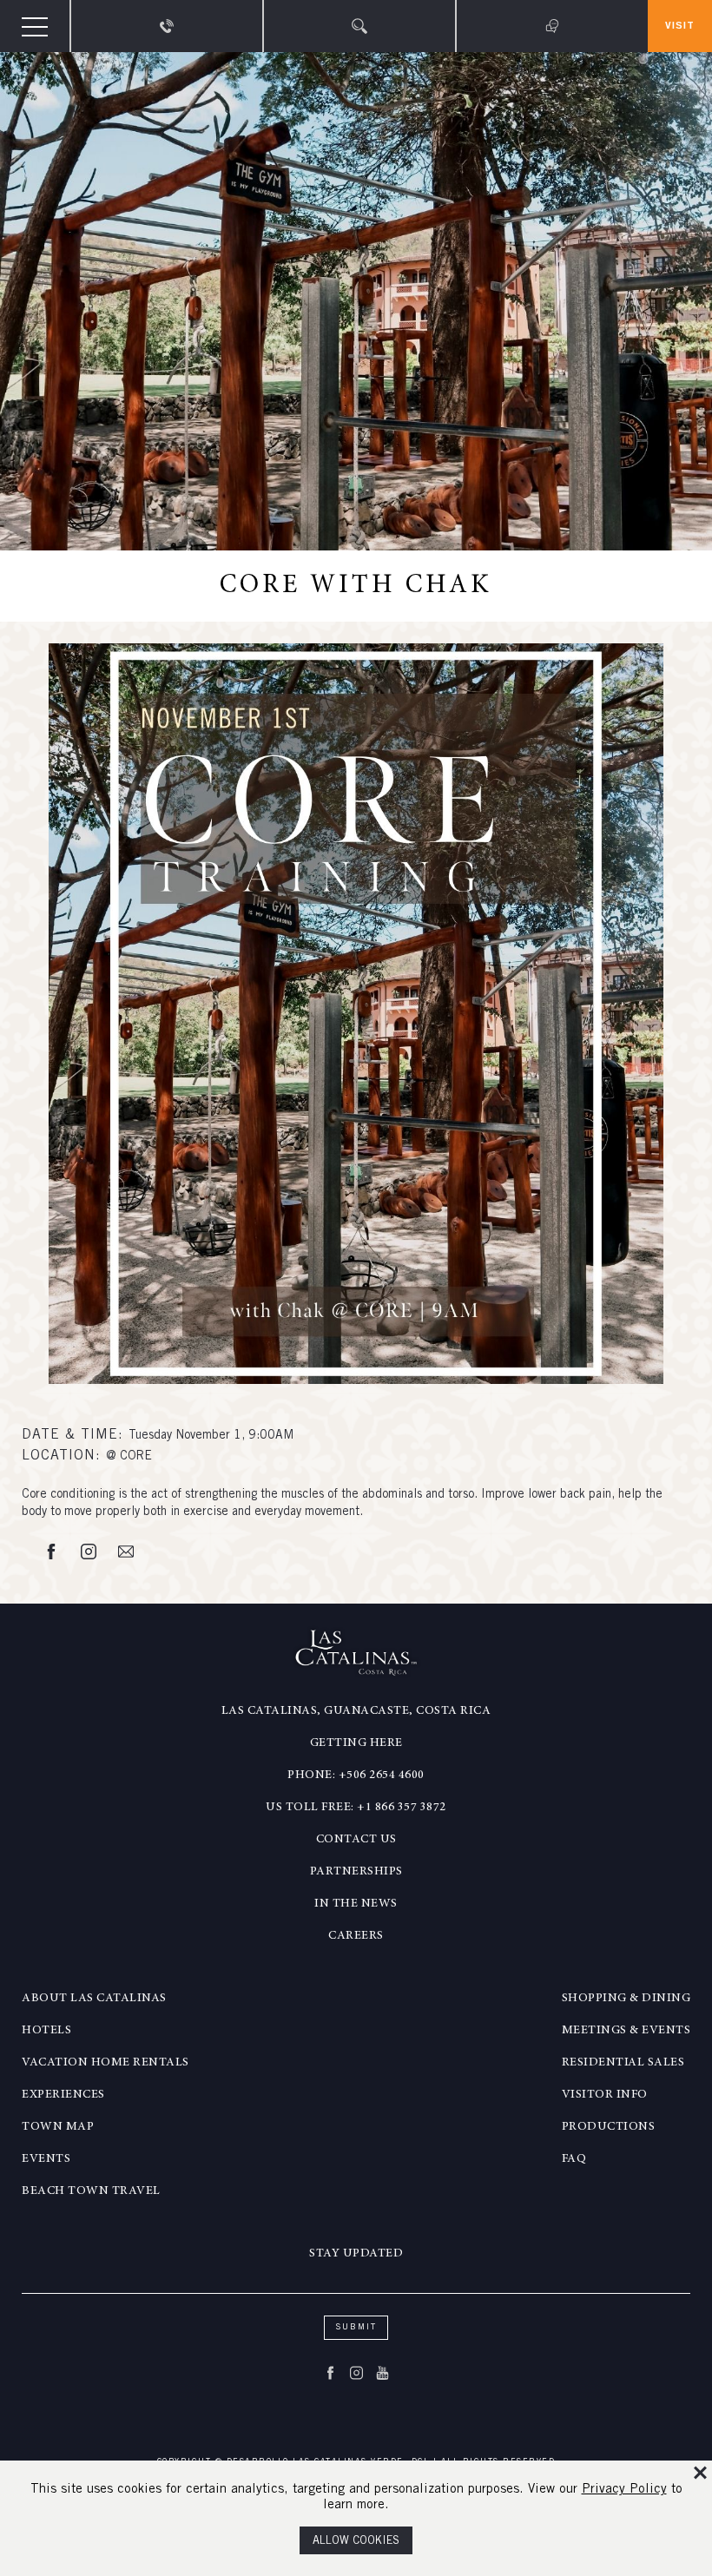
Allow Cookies (356, 2542)
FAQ (574, 2159)
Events (46, 2159)
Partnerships (356, 1872)
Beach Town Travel (91, 2191)
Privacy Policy (624, 2490)
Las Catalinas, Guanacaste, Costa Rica (356, 1711)
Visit (680, 26)
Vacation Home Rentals (105, 2063)
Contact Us (356, 1840)
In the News (356, 1904)
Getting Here (356, 1743)
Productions (609, 2127)
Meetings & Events (626, 2031)
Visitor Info (605, 2095)
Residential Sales (623, 2063)
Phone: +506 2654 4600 (356, 1776)
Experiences (63, 2095)
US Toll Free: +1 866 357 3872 (356, 1808)
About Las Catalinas (94, 1999)
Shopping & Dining (626, 1999)
